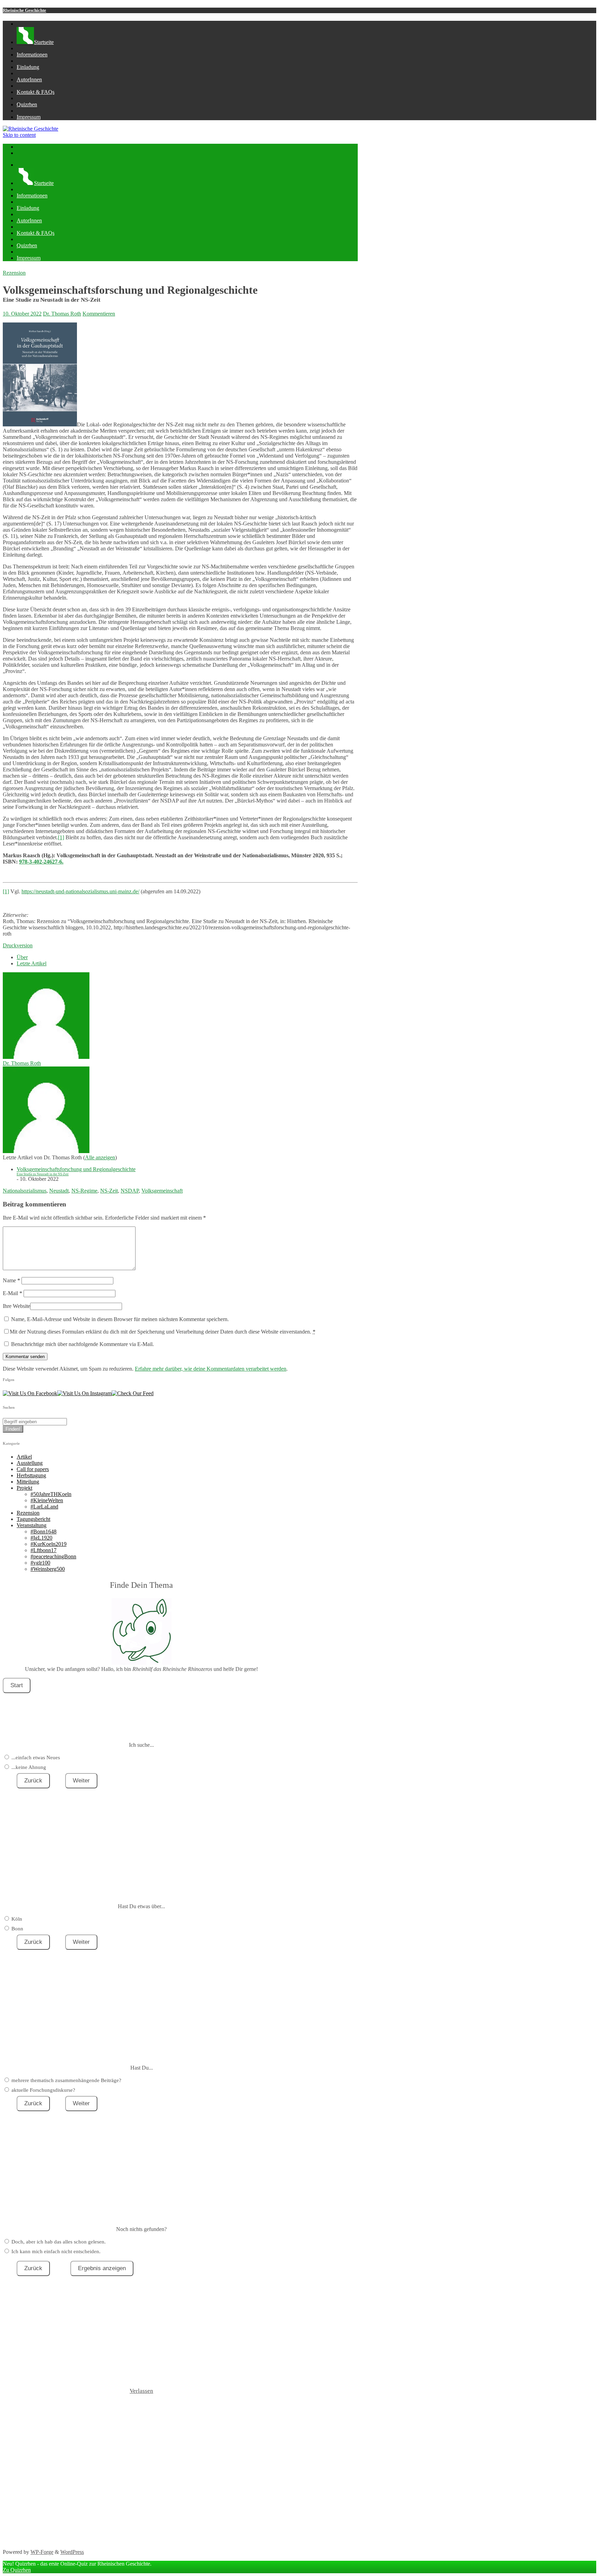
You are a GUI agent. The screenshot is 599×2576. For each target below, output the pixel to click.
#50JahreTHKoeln (51, 1494)
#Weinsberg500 (48, 1569)
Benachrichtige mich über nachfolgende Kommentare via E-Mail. (83, 1344)
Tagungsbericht (33, 1519)
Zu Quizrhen (17, 2570)
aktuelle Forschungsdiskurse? (43, 2090)
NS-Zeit (109, 1191)
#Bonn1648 (44, 1532)
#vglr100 (40, 1563)
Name (11, 1280)
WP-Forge (42, 2552)
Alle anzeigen (100, 1157)
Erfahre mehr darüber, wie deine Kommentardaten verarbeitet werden (211, 1369)
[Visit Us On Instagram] (84, 1393)
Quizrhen (27, 104)
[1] (61, 837)
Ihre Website (16, 1306)
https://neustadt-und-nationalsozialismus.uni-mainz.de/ (80, 891)
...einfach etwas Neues (36, 1758)
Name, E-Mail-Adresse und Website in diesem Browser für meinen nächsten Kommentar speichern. (120, 1319)
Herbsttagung (31, 1475)
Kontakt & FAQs (36, 92)
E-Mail (12, 1293)
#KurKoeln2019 (49, 1544)
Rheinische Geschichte (24, 10)
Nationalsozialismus (25, 1191)
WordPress (72, 2552)
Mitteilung (28, 1482)
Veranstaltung (32, 1525)
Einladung (28, 67)
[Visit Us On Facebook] (30, 1393)
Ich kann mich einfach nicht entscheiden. (56, 2251)
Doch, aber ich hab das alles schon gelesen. (59, 2242)
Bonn (17, 1929)
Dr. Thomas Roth (62, 314)
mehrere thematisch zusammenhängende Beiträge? (66, 2080)
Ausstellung (30, 1463)
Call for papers (33, 1469)
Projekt (24, 1488)
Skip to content (19, 135)
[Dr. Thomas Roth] (46, 1057)
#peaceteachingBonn (53, 1556)
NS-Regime (84, 1191)
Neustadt (59, 1191)
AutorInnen (29, 79)
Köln (17, 1919)
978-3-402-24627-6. (41, 862)
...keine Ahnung (29, 1767)
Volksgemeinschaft (162, 1191)
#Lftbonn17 (44, 1550)
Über (22, 957)
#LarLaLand (44, 1507)
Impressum (29, 117)
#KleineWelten (47, 1500)
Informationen (32, 55)
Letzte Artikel (32, 963)
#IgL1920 (41, 1538)
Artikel (24, 1457)
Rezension (14, 273)
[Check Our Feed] (133, 1393)
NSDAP (130, 1191)
